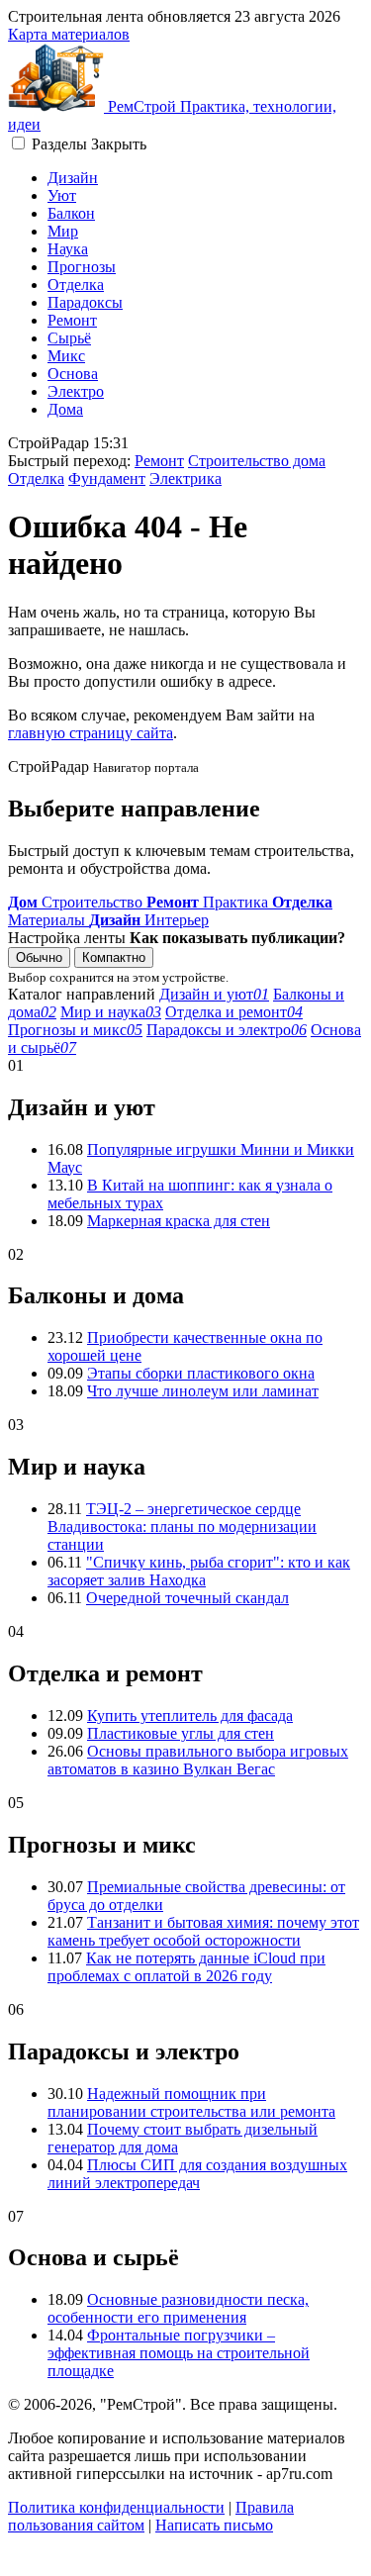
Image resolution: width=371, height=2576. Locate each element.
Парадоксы (85, 302)
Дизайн (73, 178)
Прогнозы (82, 267)
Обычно (39, 957)
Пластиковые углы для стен (181, 1733)
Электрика (185, 478)
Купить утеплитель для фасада (190, 1716)
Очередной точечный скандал (187, 1598)
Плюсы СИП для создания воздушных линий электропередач (197, 2174)
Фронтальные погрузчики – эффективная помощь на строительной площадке (179, 2353)
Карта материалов (69, 34)
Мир (63, 231)
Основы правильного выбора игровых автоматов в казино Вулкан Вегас (198, 1760)
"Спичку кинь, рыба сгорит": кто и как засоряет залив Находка (199, 1571)
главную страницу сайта (91, 733)
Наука (68, 249)
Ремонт (72, 320)
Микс (66, 356)
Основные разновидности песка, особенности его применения (178, 2308)
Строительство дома (257, 461)
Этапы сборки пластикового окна (201, 1373)
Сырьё (69, 338)
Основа (73, 374)
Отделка (76, 285)
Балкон (71, 213)
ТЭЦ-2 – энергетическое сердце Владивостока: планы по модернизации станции (182, 1527)
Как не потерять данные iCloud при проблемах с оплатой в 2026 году (186, 1967)
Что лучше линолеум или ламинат (203, 1391)
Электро (76, 391)
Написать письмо (214, 2525)
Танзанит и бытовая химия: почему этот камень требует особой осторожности (203, 1931)
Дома (65, 409)
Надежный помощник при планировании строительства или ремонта (191, 2102)
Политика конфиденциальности (116, 2507)
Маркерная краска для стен (179, 1221)
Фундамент (107, 478)
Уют (62, 195)
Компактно (114, 957)
